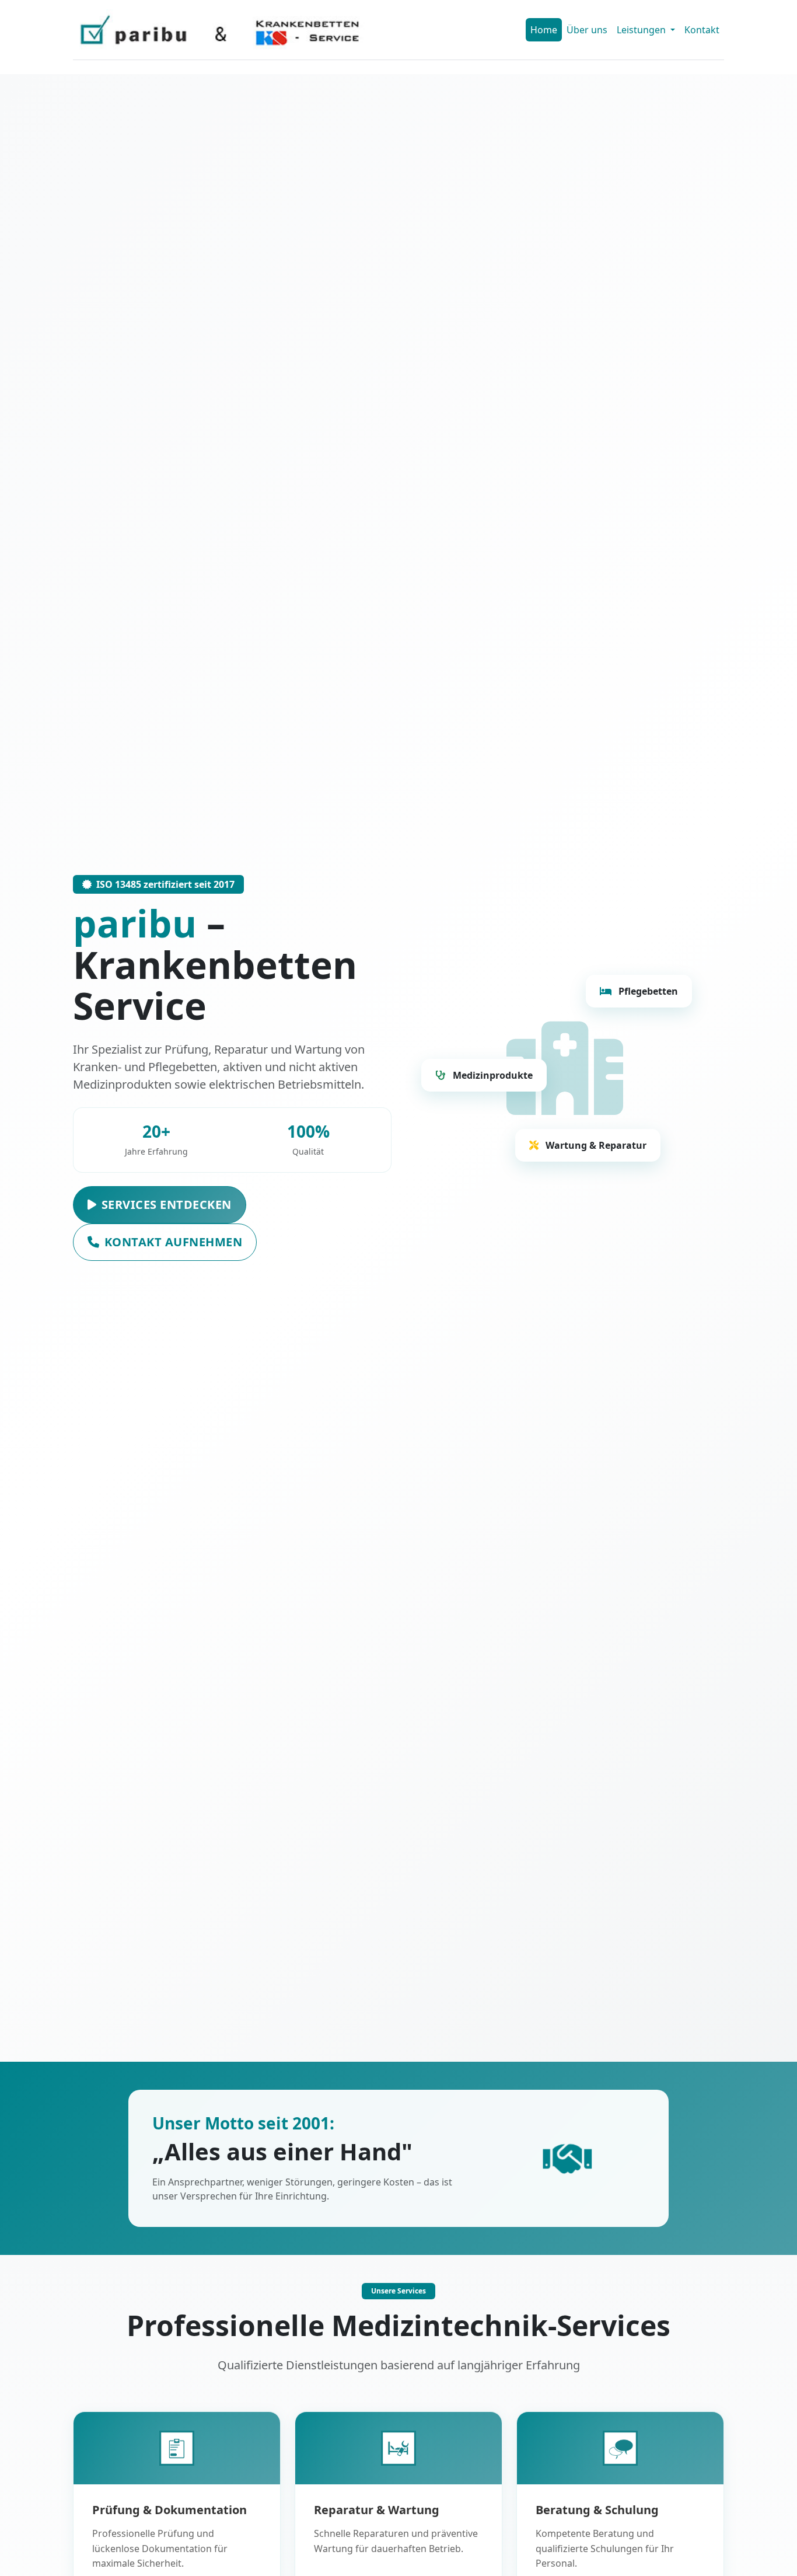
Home (544, 30)
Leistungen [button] (642, 30)
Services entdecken (167, 1205)
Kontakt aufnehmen (174, 1242)
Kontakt (702, 30)
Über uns (587, 30)
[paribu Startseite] (220, 30)
